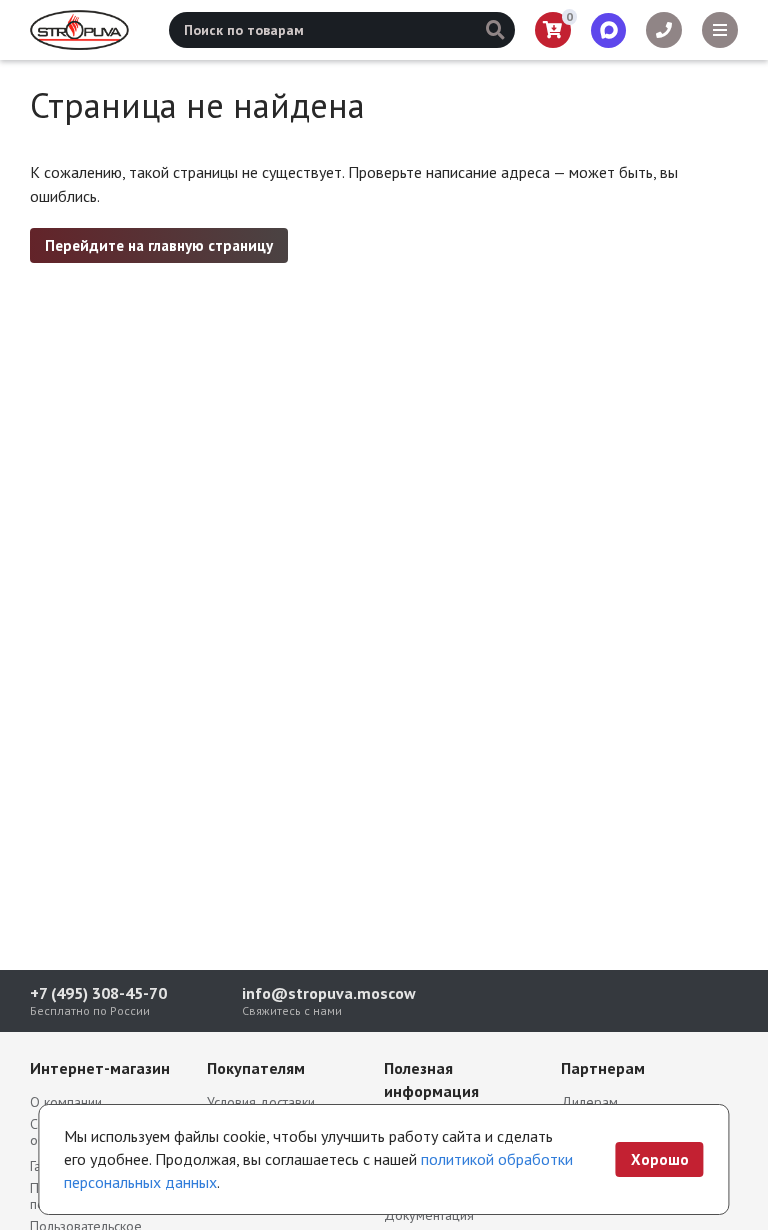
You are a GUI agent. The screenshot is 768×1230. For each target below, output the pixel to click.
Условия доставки (261, 1102)
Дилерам (589, 1102)
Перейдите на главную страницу (159, 245)
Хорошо (660, 1159)
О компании (66, 1102)
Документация (429, 1215)
